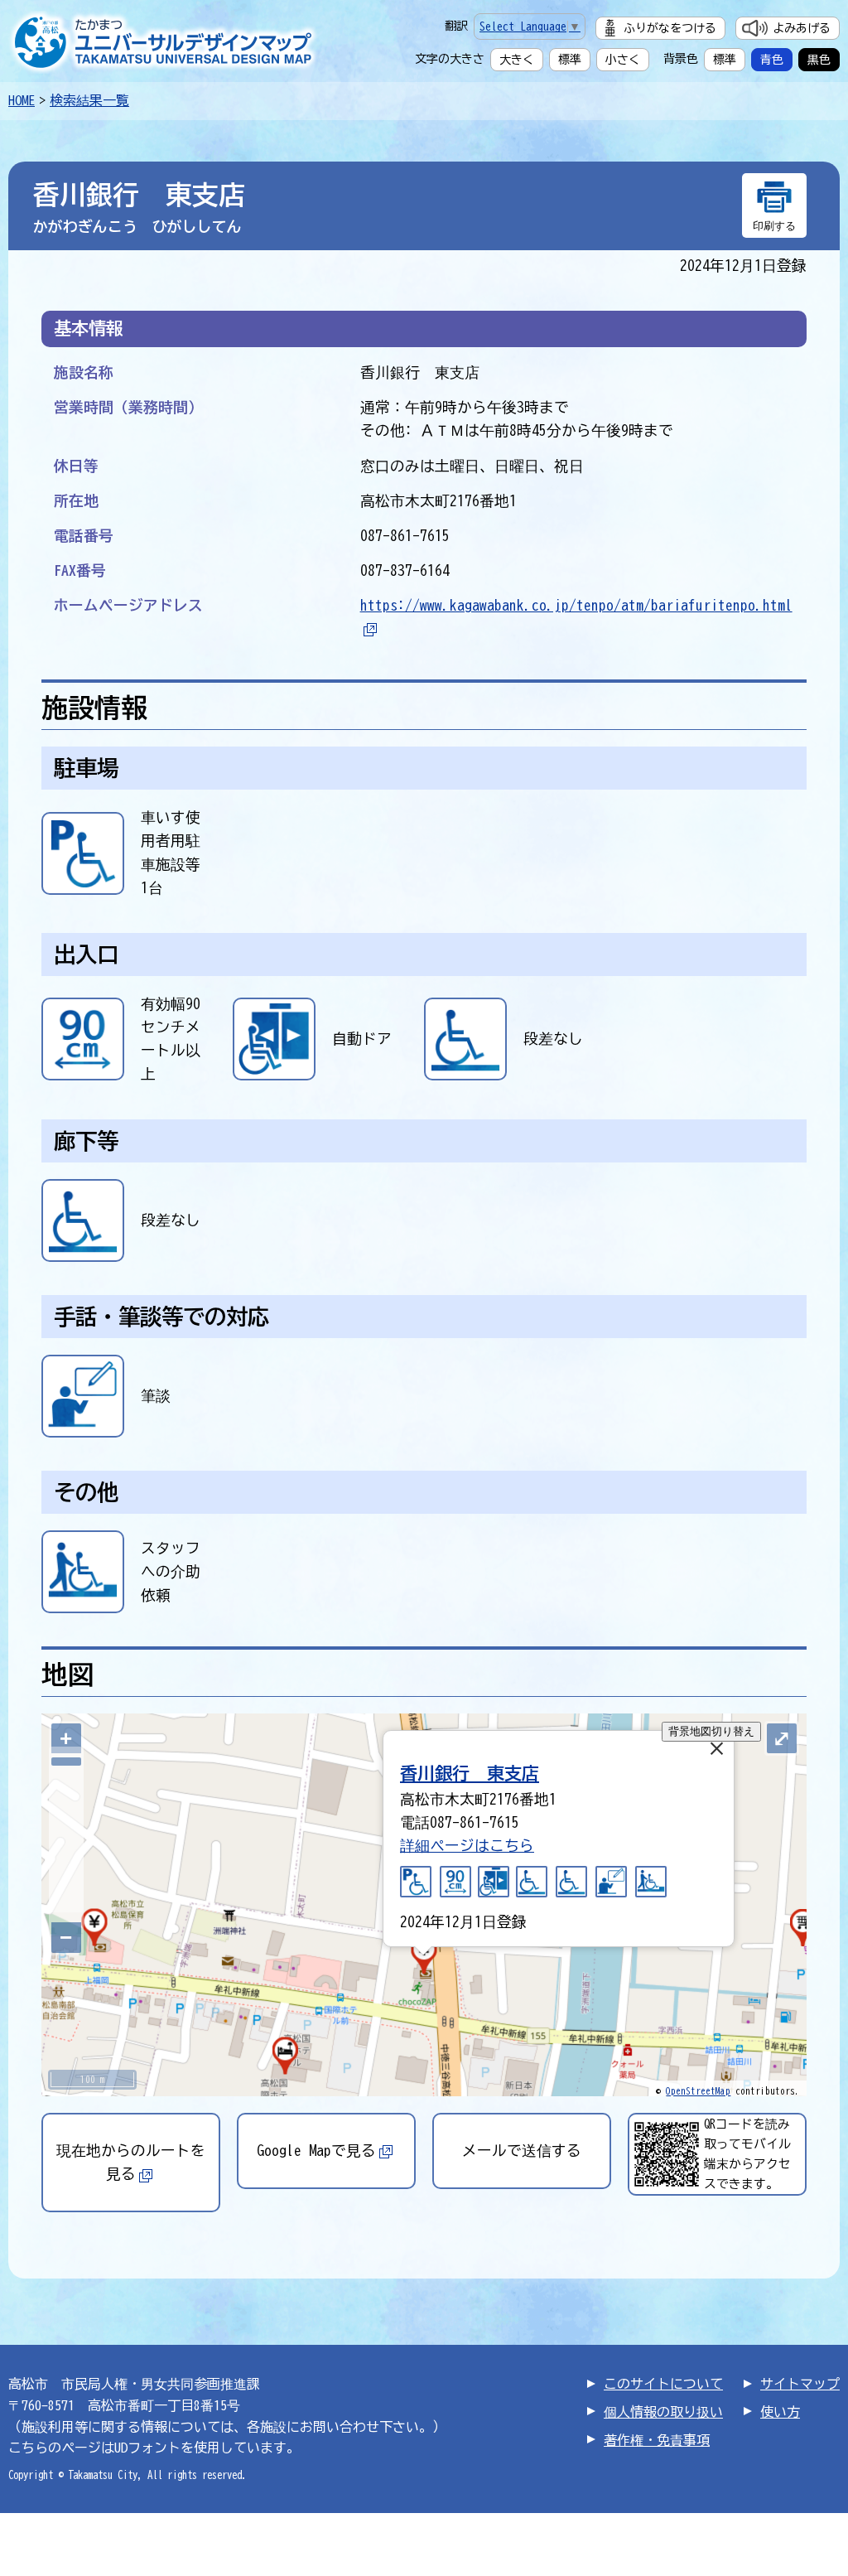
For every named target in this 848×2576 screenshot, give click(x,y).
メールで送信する (522, 2151)
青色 (772, 60)
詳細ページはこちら (467, 1846)
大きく (517, 60)
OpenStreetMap (698, 2091)
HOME (22, 100)
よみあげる (802, 28)
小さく (623, 60)
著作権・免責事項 (657, 2440)
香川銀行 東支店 (470, 1773)
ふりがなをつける (670, 28)
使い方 (780, 2412)
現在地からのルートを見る (131, 2162)
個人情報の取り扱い (663, 2412)
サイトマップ (800, 2384)
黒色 (819, 60)
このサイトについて (663, 2384)
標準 (570, 60)
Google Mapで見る (316, 2151)
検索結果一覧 (89, 100)
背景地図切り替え (711, 1731)
